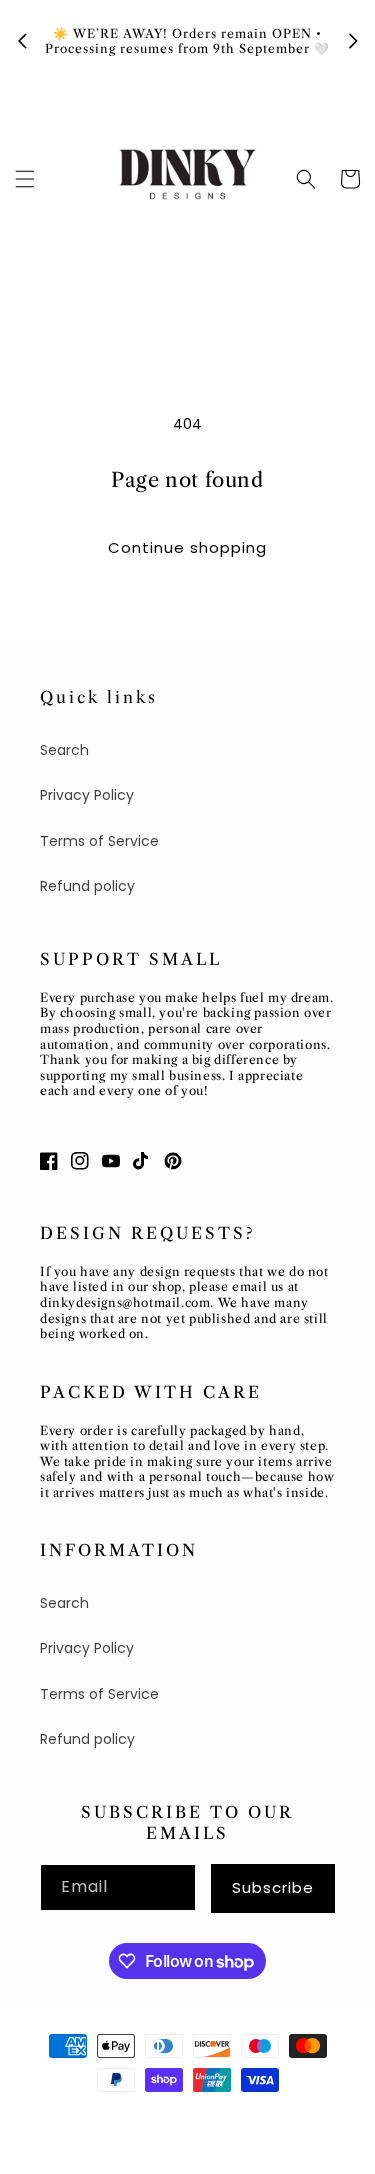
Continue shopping (187, 547)
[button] (25, 179)
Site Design (224, 2116)
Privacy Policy (87, 795)
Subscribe (273, 1887)
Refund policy (87, 886)
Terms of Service (99, 841)
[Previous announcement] (22, 41)
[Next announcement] (353, 41)
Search (64, 750)
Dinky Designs (128, 2116)
